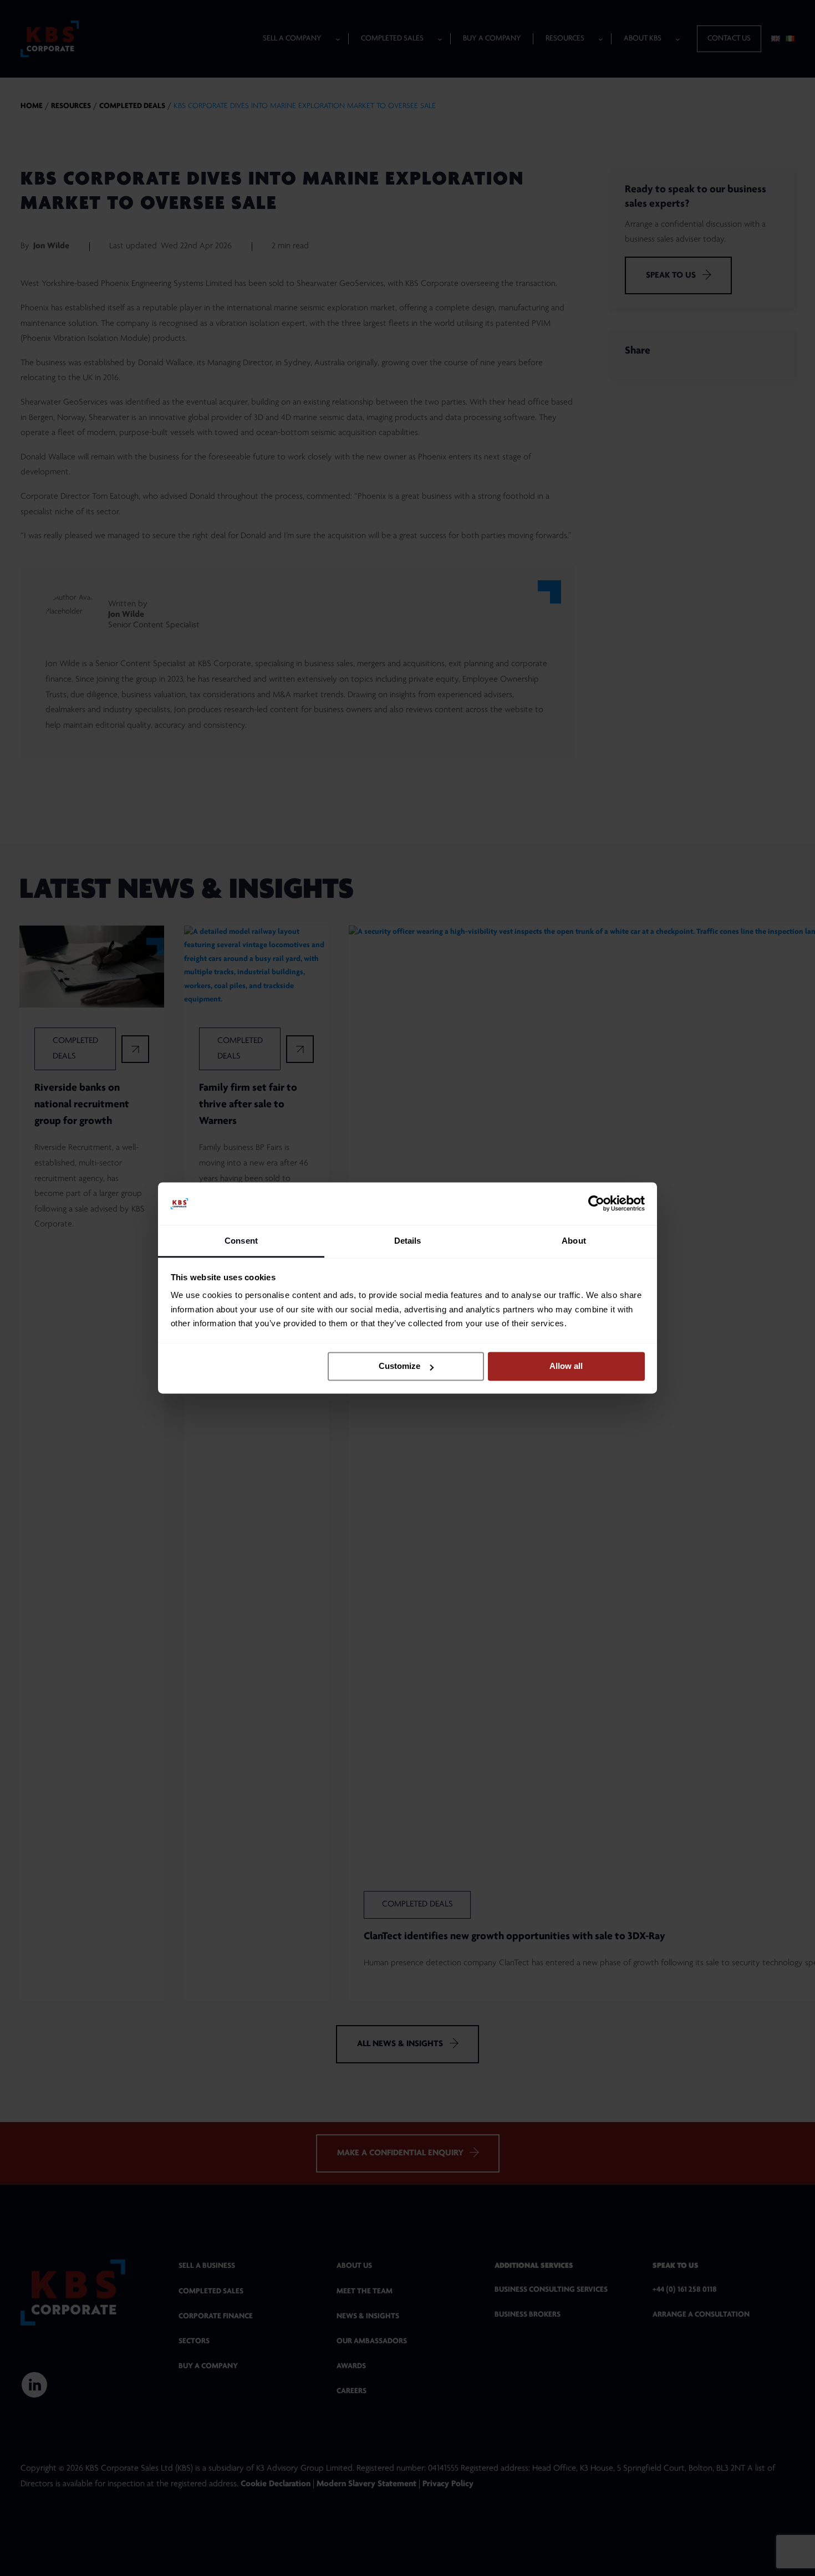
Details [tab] (408, 1241)
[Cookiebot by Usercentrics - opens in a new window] (596, 1204)
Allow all (566, 1366)
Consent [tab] (241, 1241)
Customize (399, 1366)
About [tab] (574, 1241)
